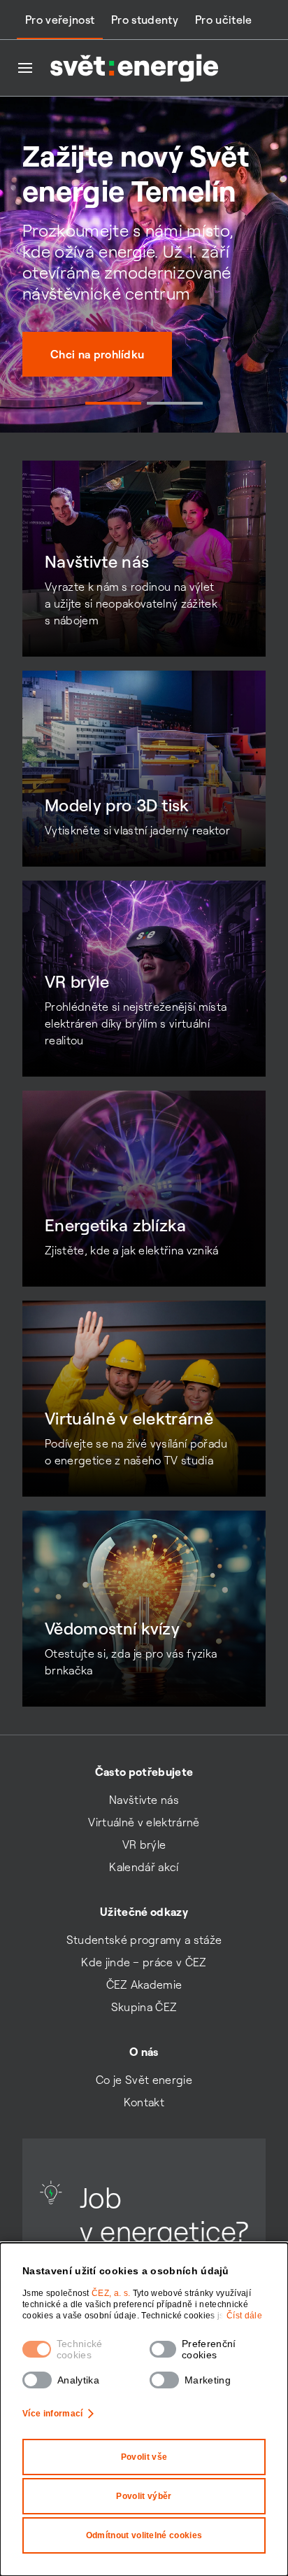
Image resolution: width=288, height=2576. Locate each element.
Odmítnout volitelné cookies (144, 2535)
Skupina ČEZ (144, 2007)
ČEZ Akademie (144, 1984)
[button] (113, 403)
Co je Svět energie (144, 2080)
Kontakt (144, 2102)
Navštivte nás (144, 1800)
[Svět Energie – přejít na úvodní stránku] (134, 68)
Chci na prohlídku (97, 354)
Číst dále (244, 2316)
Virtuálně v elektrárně (144, 1822)
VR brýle (144, 1844)
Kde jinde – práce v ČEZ (144, 1962)
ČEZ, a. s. (112, 2293)
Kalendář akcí (144, 1867)
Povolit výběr (144, 2496)
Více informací (52, 2414)
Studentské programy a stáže (144, 1940)
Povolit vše (144, 2457)
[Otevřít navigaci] (25, 68)
